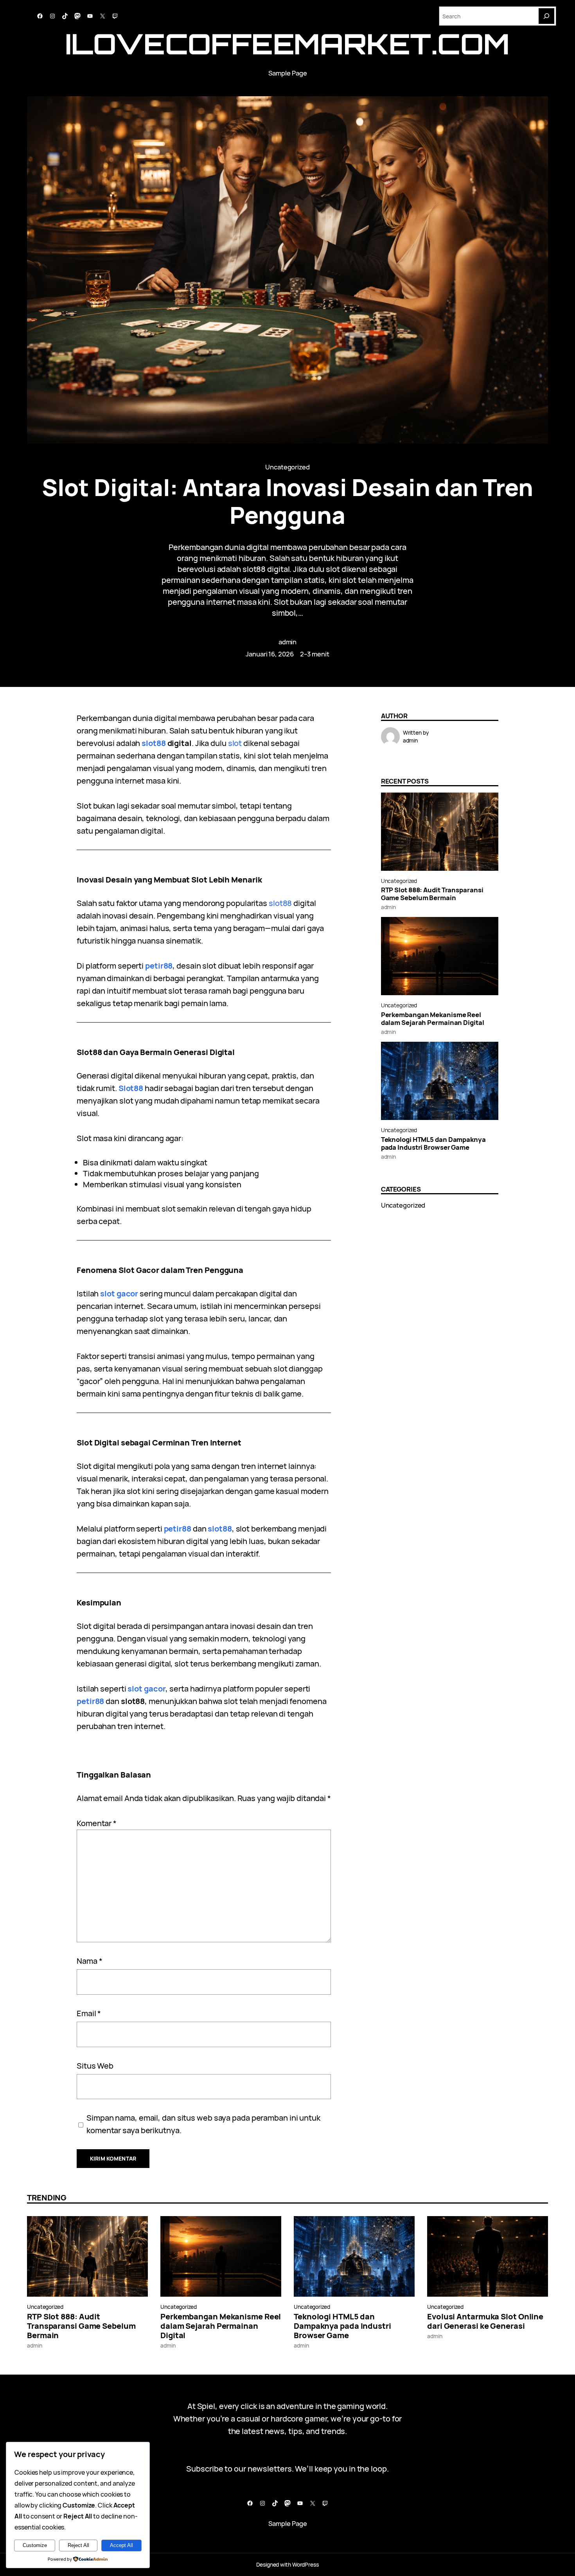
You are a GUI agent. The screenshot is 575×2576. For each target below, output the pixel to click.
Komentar (97, 1823)
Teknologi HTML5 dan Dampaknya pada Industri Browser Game (433, 1143)
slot (235, 743)
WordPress (305, 2564)
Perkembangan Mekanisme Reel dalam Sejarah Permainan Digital (433, 1019)
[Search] (546, 16)
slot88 (154, 743)
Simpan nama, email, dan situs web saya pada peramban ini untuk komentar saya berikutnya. (203, 2124)
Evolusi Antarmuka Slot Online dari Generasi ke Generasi (485, 2321)
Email (89, 2013)
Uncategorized (287, 467)
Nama (89, 1961)
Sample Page (288, 73)
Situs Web (95, 2066)
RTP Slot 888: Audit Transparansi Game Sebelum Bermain (432, 894)
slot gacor (119, 1293)
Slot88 (131, 1088)
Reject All (78, 2545)
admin (288, 642)
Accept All (121, 2545)
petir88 (159, 966)
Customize (35, 2545)
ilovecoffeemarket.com (287, 44)
